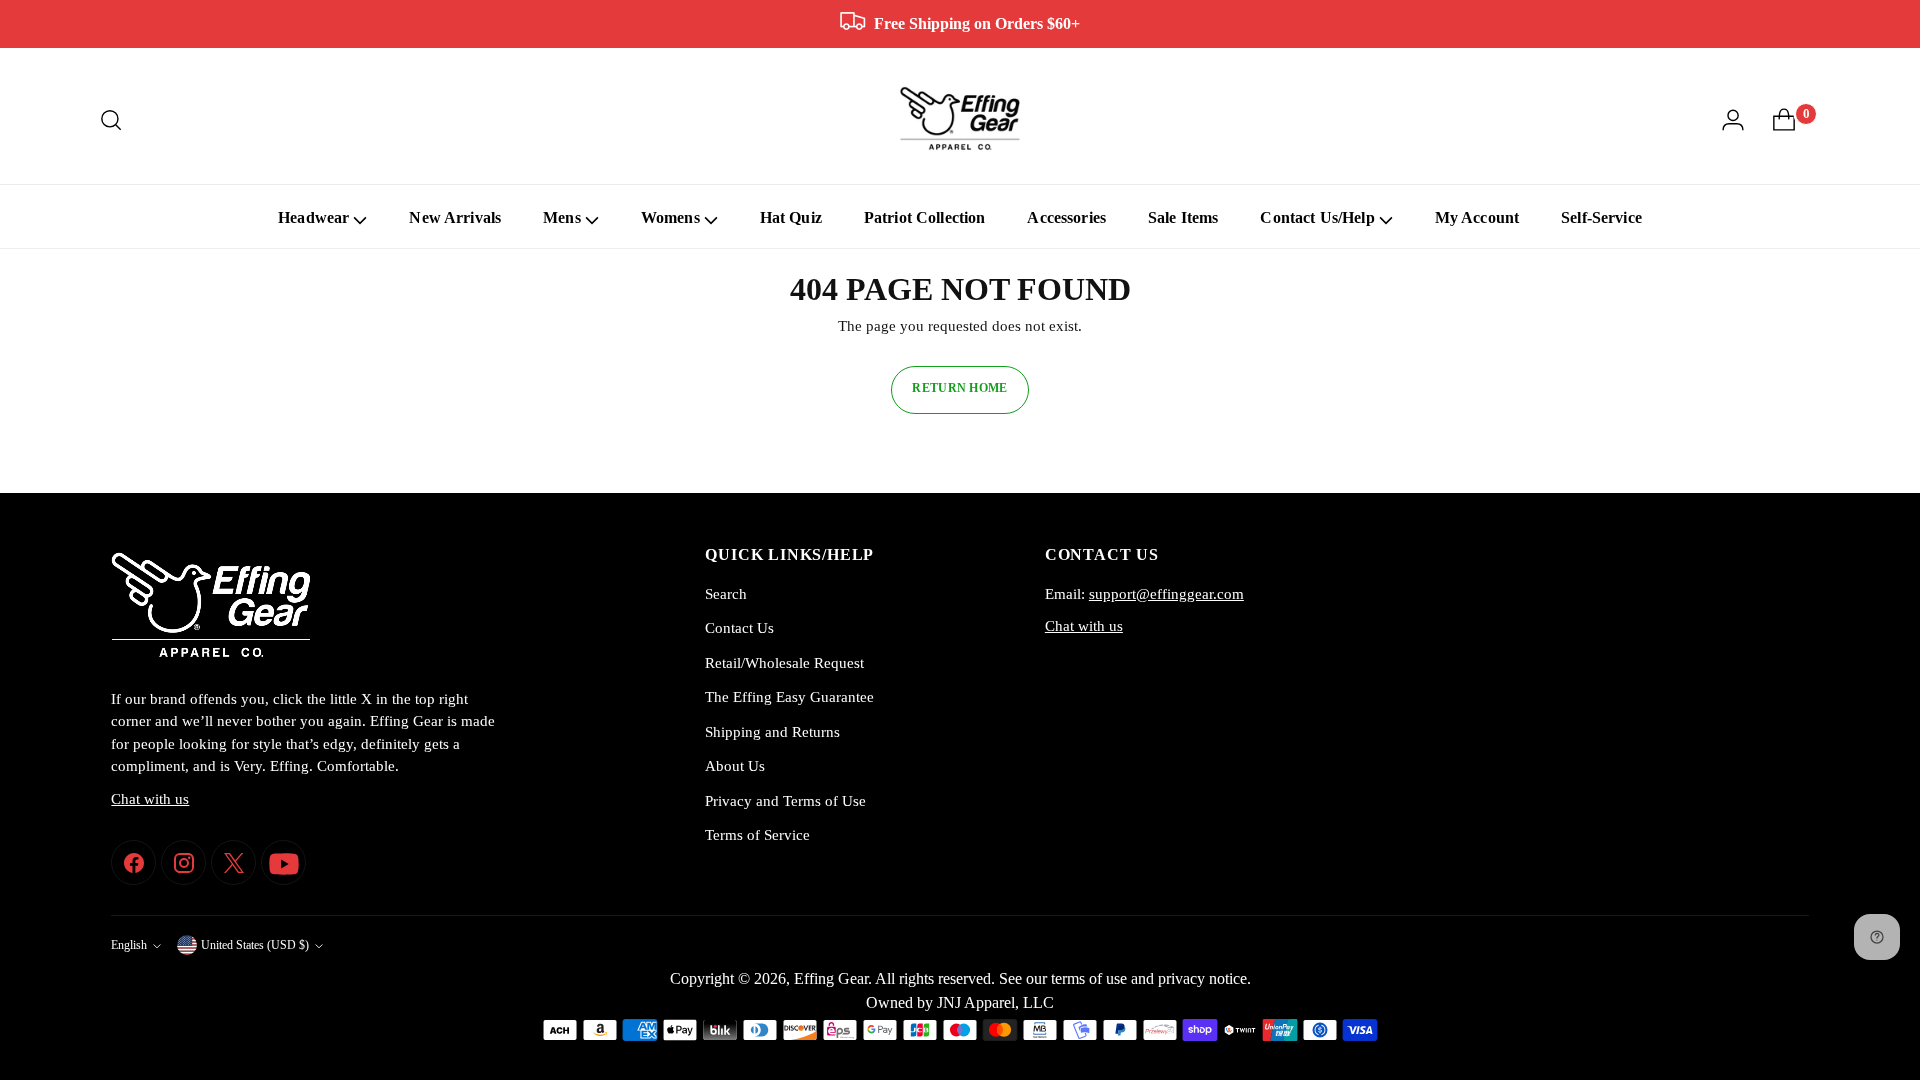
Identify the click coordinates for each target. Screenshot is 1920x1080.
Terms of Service (757, 835)
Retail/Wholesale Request (784, 663)
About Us (735, 766)
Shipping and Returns (772, 732)
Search (726, 594)
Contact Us (739, 628)
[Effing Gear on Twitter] (233, 862)
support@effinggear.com (1166, 594)
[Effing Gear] (960, 119)
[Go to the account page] (1733, 120)
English (129, 945)
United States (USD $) (255, 945)
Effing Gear (831, 978)
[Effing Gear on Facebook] (133, 862)
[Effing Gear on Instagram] (183, 862)
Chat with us (150, 799)
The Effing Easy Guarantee (789, 697)
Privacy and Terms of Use (785, 801)
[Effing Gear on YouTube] (283, 862)
